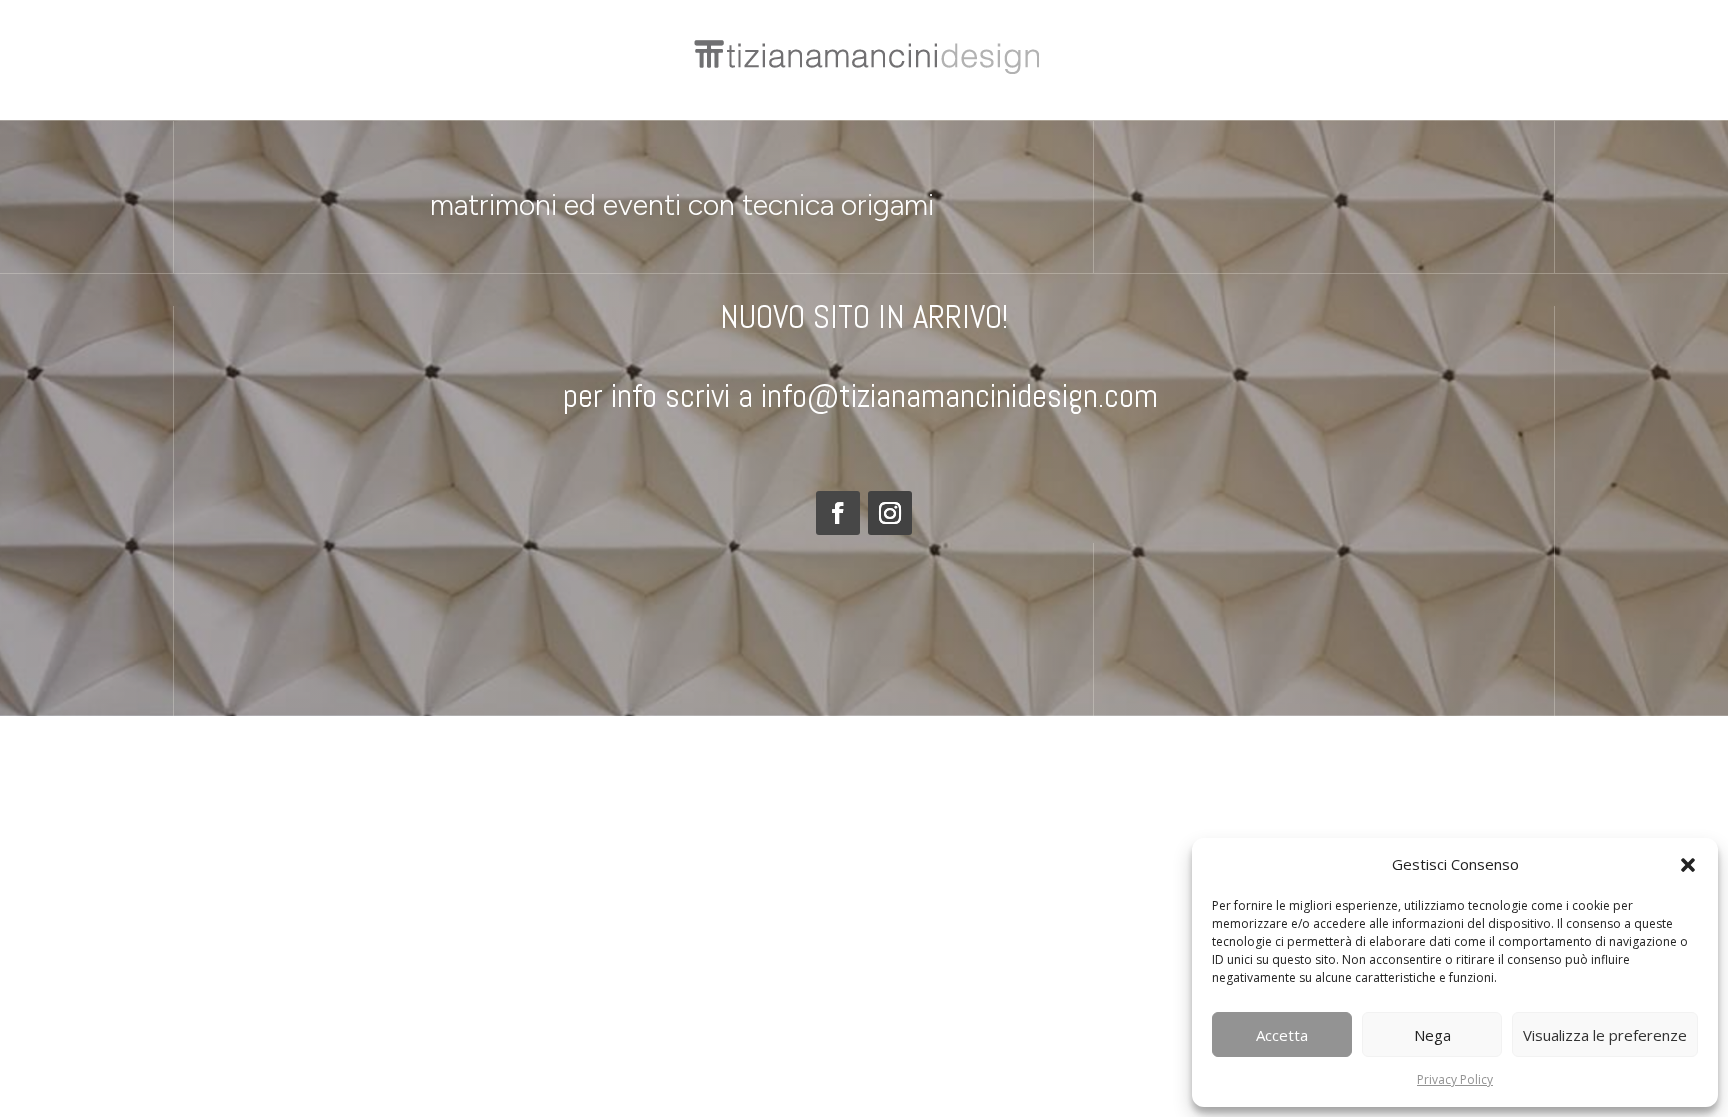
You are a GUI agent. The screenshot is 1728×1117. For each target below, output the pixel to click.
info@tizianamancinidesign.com (963, 396)
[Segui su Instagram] (890, 513)
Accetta (1282, 1035)
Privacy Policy (1455, 1079)
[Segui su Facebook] (838, 513)
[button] (1688, 865)
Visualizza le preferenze (1605, 1035)
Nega (1432, 1035)
